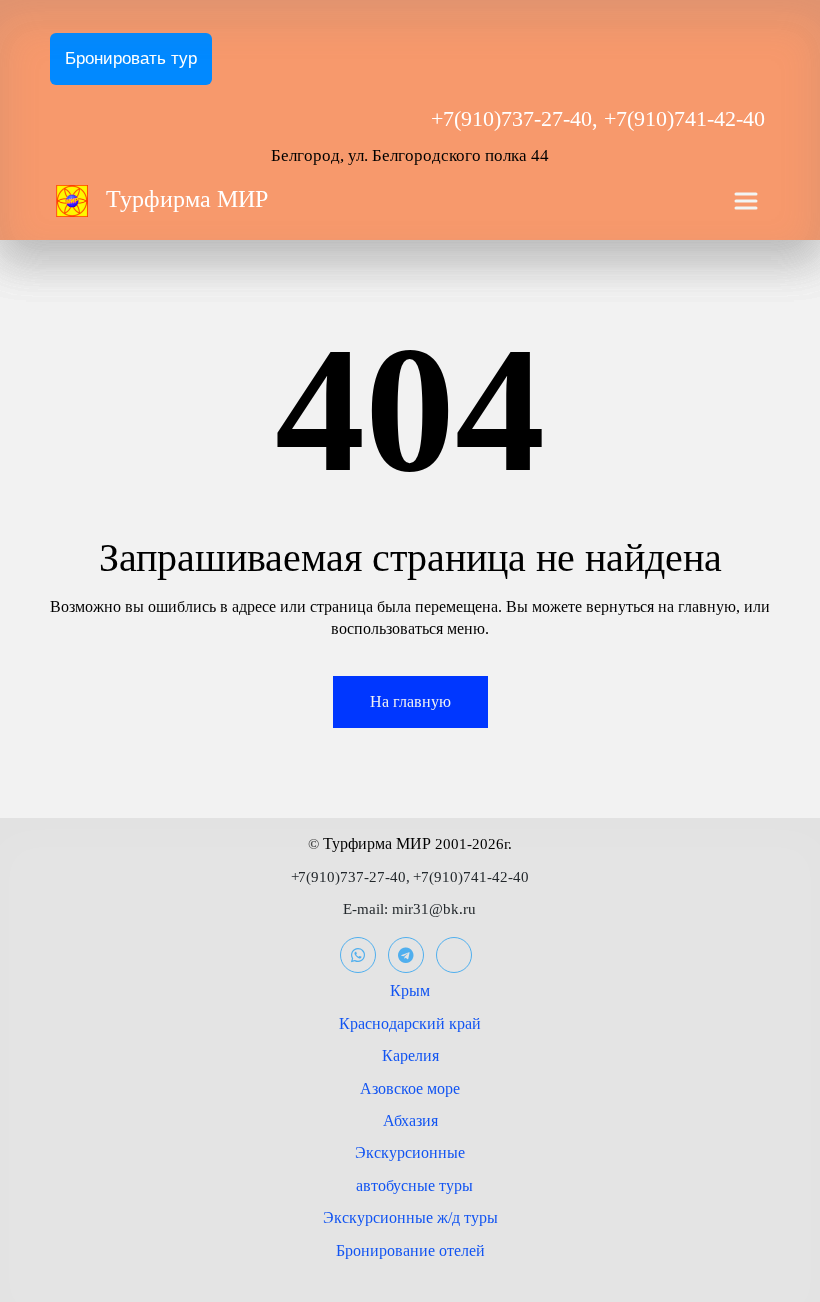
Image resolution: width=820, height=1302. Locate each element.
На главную (410, 701)
